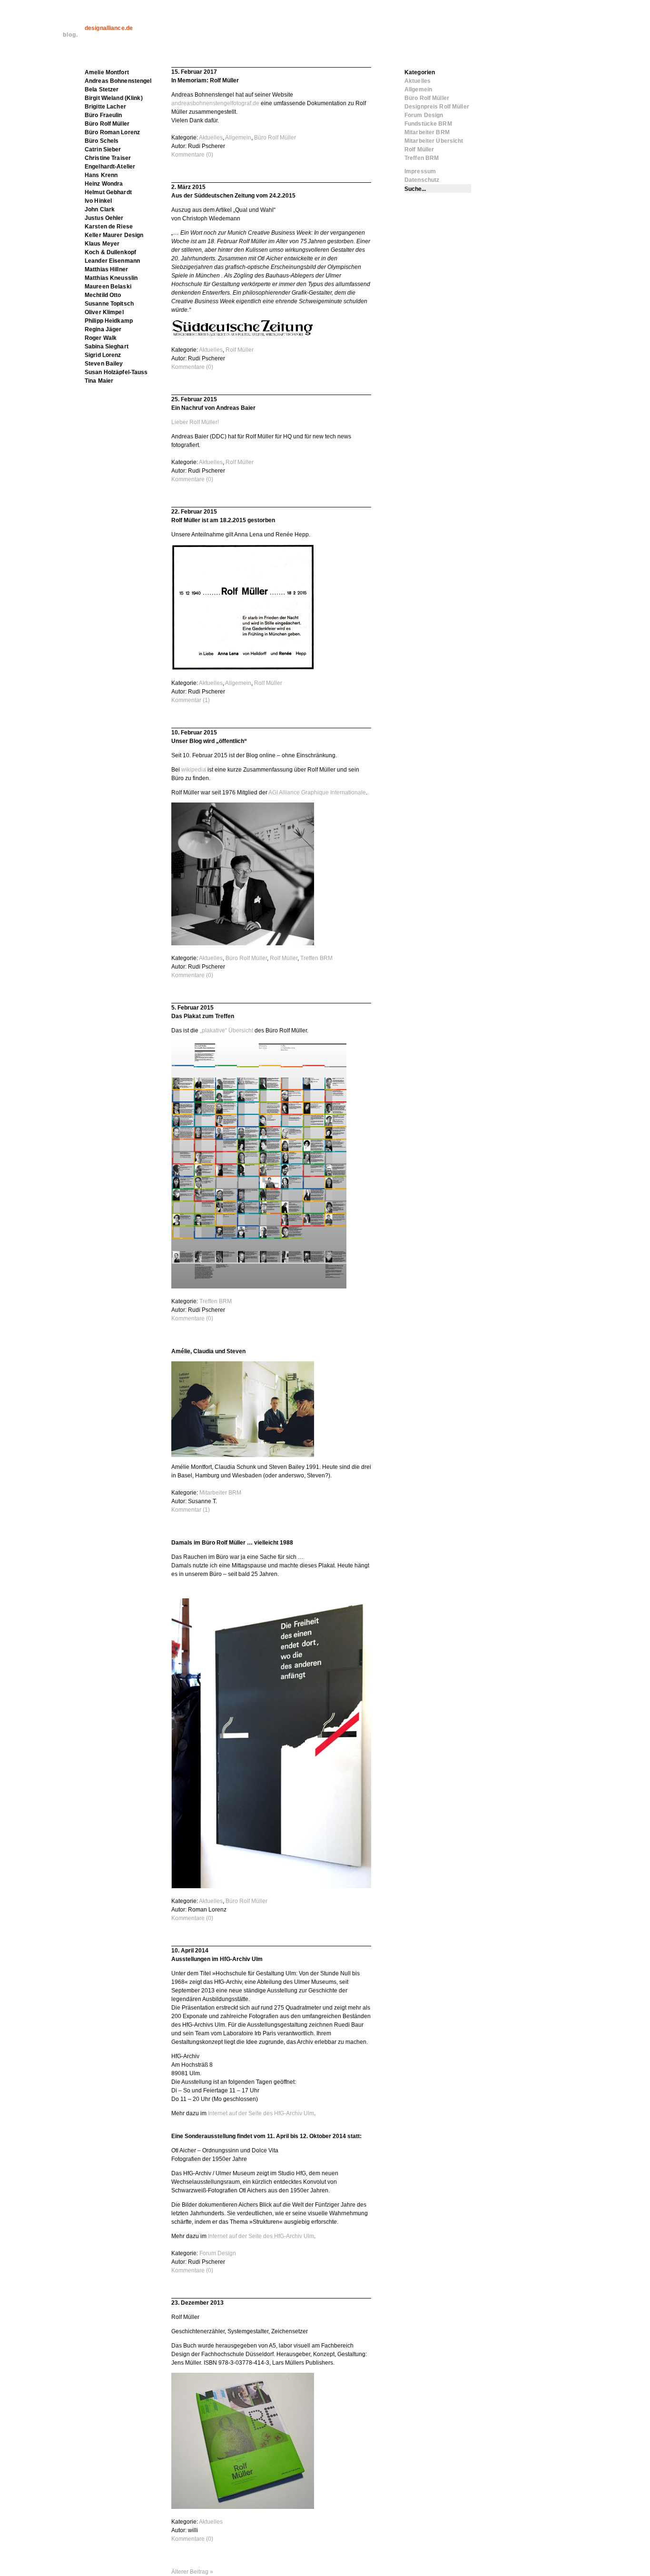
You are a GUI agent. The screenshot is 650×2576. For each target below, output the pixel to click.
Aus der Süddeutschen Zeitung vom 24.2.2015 (233, 196)
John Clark (100, 209)
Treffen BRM (316, 958)
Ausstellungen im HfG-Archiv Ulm (217, 1959)
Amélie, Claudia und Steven (208, 1351)
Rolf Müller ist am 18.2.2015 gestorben (223, 520)
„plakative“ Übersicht (227, 1030)
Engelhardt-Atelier (110, 167)
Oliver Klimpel (104, 312)
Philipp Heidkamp (109, 321)
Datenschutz (422, 180)
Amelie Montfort (107, 72)
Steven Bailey (104, 364)
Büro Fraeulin (103, 115)
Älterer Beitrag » (192, 2572)
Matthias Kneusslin (111, 278)
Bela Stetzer (102, 89)
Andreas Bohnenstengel (118, 81)
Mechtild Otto (103, 295)
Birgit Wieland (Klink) (114, 98)
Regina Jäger (103, 329)
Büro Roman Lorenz (112, 132)
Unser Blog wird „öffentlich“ (209, 741)
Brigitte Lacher (105, 107)
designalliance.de (109, 28)
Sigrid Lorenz (103, 355)
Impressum (420, 171)
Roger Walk (101, 338)
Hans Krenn (101, 175)
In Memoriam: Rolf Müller (205, 80)
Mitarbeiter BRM (220, 1493)
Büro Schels (102, 141)
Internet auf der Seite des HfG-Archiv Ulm (261, 2113)
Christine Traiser (108, 158)
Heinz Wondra (104, 184)
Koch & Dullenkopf (110, 252)
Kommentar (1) (191, 700)
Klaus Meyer (102, 244)
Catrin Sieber (103, 149)
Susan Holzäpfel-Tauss (116, 372)
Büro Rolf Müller (275, 138)
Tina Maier (99, 381)
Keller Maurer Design (114, 235)
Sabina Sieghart (107, 347)
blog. (70, 35)
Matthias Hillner (106, 269)
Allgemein (238, 138)
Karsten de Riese (109, 227)
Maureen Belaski (108, 287)
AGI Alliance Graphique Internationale (317, 793)
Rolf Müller (240, 350)
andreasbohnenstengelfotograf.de (215, 103)
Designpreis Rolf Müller (437, 107)
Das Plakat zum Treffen (203, 1016)
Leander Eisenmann (112, 261)
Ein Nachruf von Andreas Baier (213, 408)
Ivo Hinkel (98, 201)
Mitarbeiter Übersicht (434, 141)
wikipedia (194, 770)
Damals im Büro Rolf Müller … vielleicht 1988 (232, 1543)
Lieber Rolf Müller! (195, 422)
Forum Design (218, 2253)
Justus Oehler (104, 218)
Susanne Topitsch (109, 304)
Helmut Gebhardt (108, 192)
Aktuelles (211, 138)
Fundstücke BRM (428, 124)
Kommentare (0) (192, 155)
